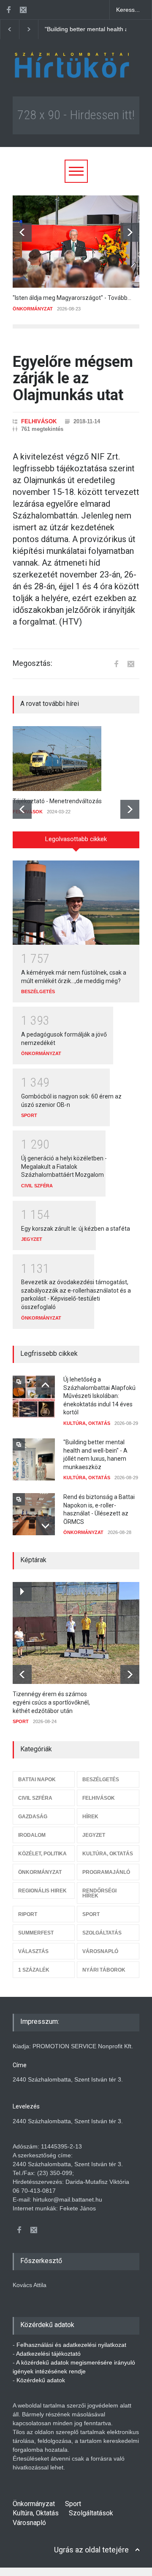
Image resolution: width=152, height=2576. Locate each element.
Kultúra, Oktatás (36, 2513)
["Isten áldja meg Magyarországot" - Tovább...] (76, 242)
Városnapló (29, 2523)
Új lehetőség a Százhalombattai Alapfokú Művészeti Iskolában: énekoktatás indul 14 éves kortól (99, 1396)
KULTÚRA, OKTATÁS (87, 1423)
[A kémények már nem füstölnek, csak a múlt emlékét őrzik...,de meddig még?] (76, 903)
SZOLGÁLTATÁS (102, 1933)
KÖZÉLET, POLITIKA (42, 1854)
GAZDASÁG (33, 1817)
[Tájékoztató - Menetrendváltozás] (76, 759)
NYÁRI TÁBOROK (104, 1970)
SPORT (29, 1115)
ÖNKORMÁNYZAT (33, 309)
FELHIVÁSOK (39, 421)
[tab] (76, 843)
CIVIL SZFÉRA (37, 1186)
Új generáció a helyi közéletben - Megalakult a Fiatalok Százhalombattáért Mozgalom (64, 1166)
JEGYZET (32, 1239)
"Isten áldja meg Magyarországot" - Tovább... (72, 298)
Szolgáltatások (91, 2513)
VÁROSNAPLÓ (100, 1951)
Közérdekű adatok (41, 2380)
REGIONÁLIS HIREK (42, 1891)
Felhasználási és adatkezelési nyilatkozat (71, 2345)
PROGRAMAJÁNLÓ (106, 1872)
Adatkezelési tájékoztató (48, 2354)
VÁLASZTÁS (33, 1951)
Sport (73, 2504)
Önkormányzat (34, 2504)
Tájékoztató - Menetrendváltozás (57, 801)
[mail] (23, 10)
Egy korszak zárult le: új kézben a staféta (76, 1229)
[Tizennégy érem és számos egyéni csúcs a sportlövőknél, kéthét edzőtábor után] (81, 1633)
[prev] (22, 232)
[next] (130, 232)
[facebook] (8, 10)
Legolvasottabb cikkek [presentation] (76, 839)
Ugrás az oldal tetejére (91, 2550)
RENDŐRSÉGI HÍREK (99, 1893)
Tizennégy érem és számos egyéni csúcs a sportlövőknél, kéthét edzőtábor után (51, 1702)
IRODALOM (32, 1835)
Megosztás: (33, 663)
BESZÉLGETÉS (38, 991)
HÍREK (90, 1817)
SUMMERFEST (36, 1933)
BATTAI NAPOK (37, 1780)
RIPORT (28, 1914)
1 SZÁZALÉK (34, 1970)
